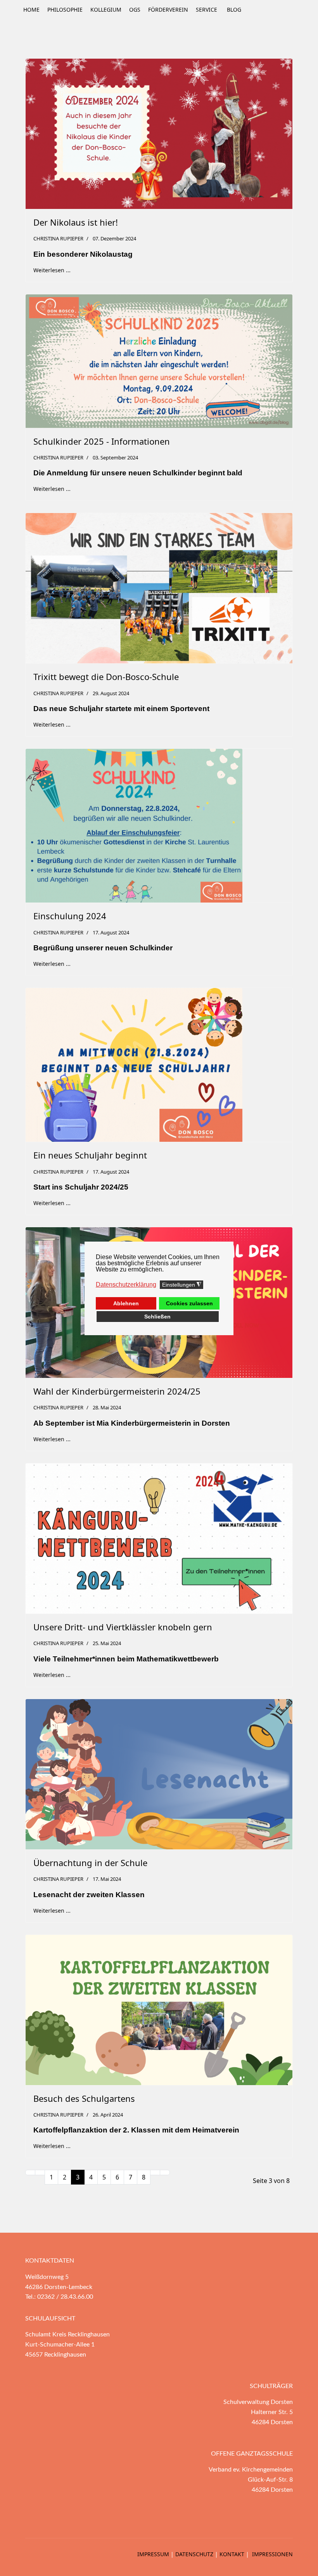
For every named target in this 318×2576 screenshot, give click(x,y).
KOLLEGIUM (106, 10)
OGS (135, 10)
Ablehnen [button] (126, 1303)
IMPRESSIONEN (272, 2554)
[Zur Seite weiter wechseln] (155, 2172)
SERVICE (207, 10)
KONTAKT (232, 2554)
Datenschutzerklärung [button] (126, 1285)
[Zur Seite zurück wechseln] (40, 2172)
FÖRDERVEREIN (168, 10)
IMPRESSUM (153, 2554)
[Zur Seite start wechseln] (30, 2172)
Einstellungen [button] (182, 1285)
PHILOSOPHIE (65, 10)
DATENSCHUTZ (194, 2554)
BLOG (234, 10)
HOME (31, 10)
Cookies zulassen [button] (189, 1303)
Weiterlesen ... (52, 270)
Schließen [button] (157, 1317)
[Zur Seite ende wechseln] (165, 2172)
